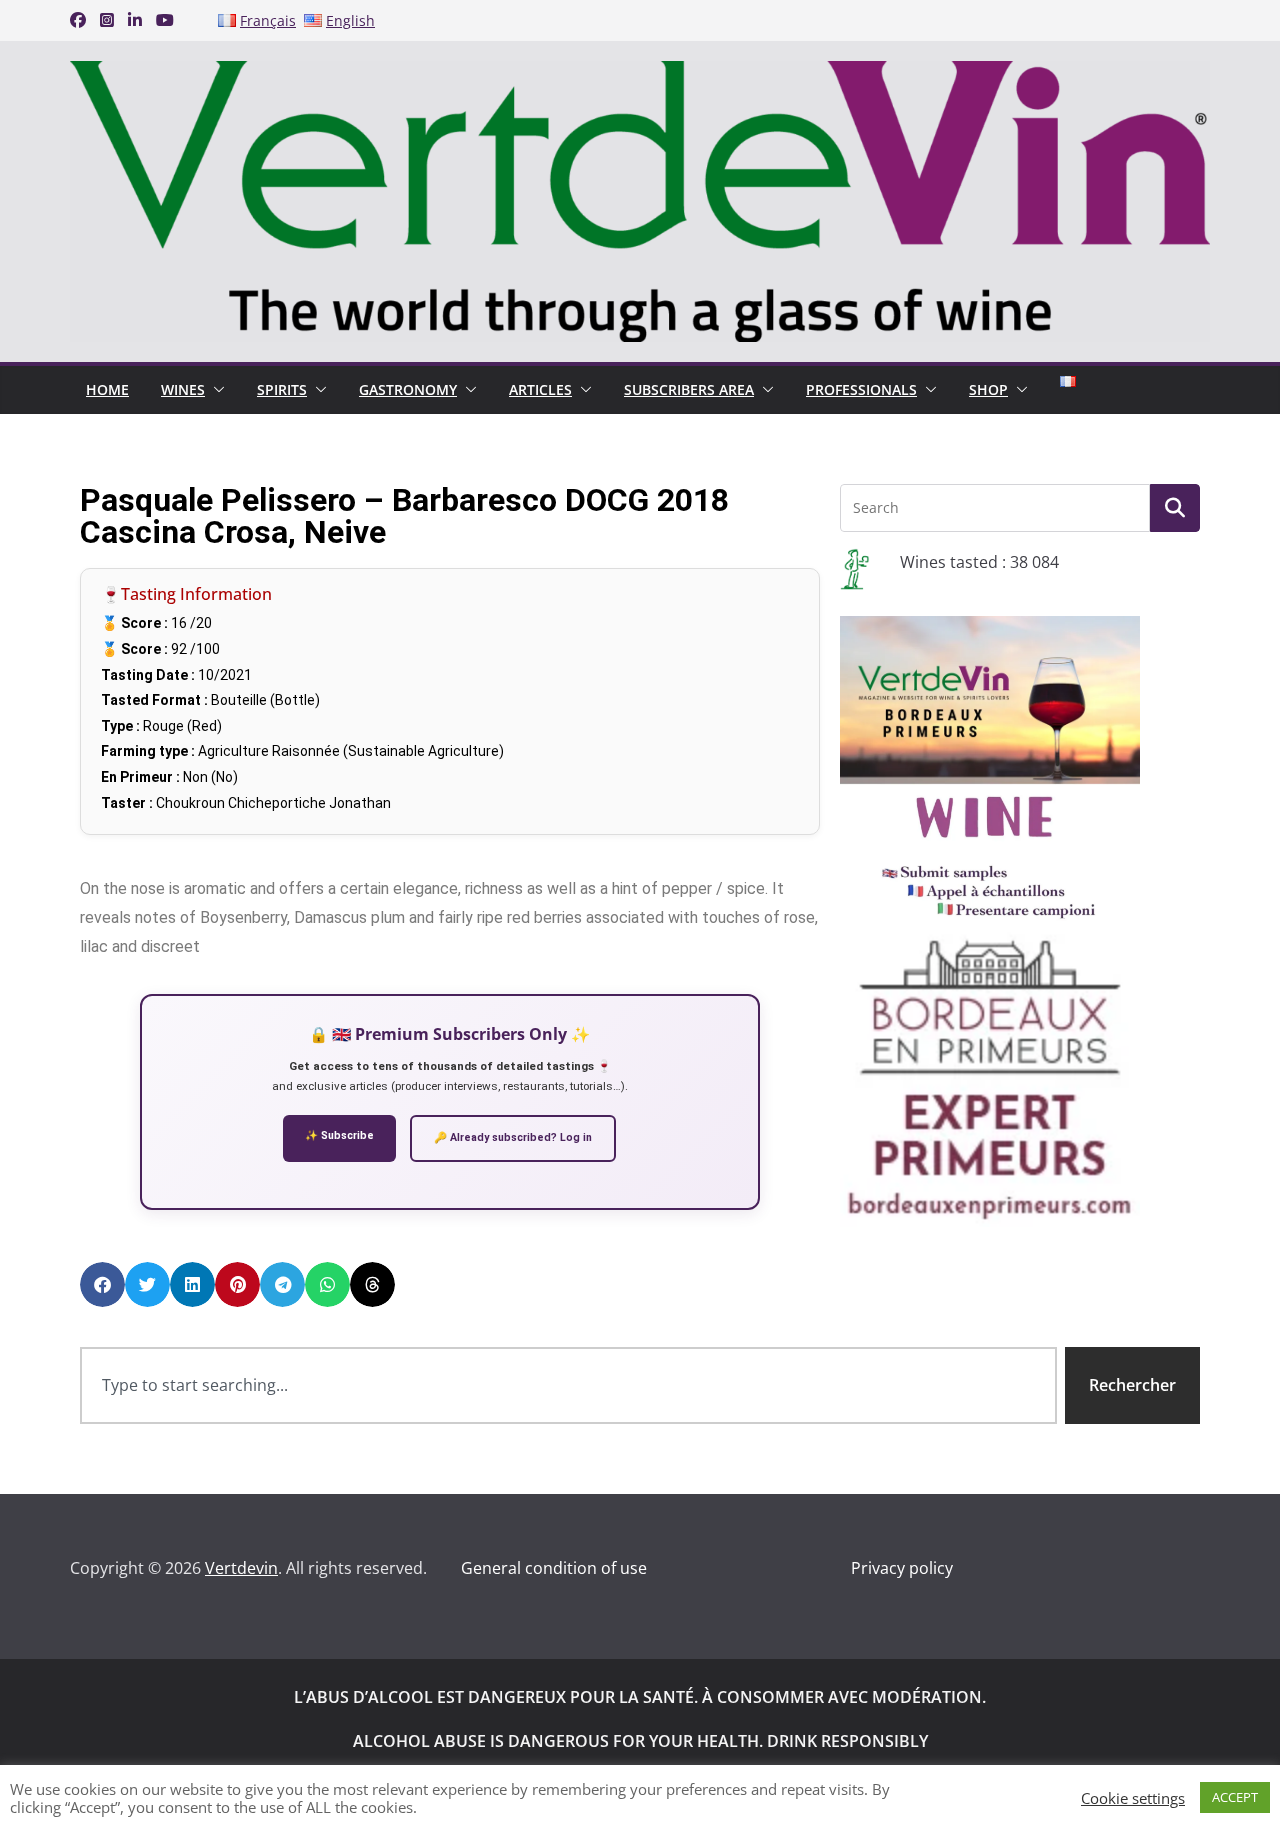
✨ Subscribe (339, 1135)
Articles (540, 389)
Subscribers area (689, 389)
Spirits (282, 389)
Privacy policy (902, 1568)
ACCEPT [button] (1235, 1797)
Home (107, 389)
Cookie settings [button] (1133, 1798)
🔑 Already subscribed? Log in (513, 1137)
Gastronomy (408, 389)
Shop (988, 389)
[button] (215, 390)
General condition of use (554, 1568)
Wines (183, 389)
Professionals (861, 389)
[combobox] (568, 1385)
